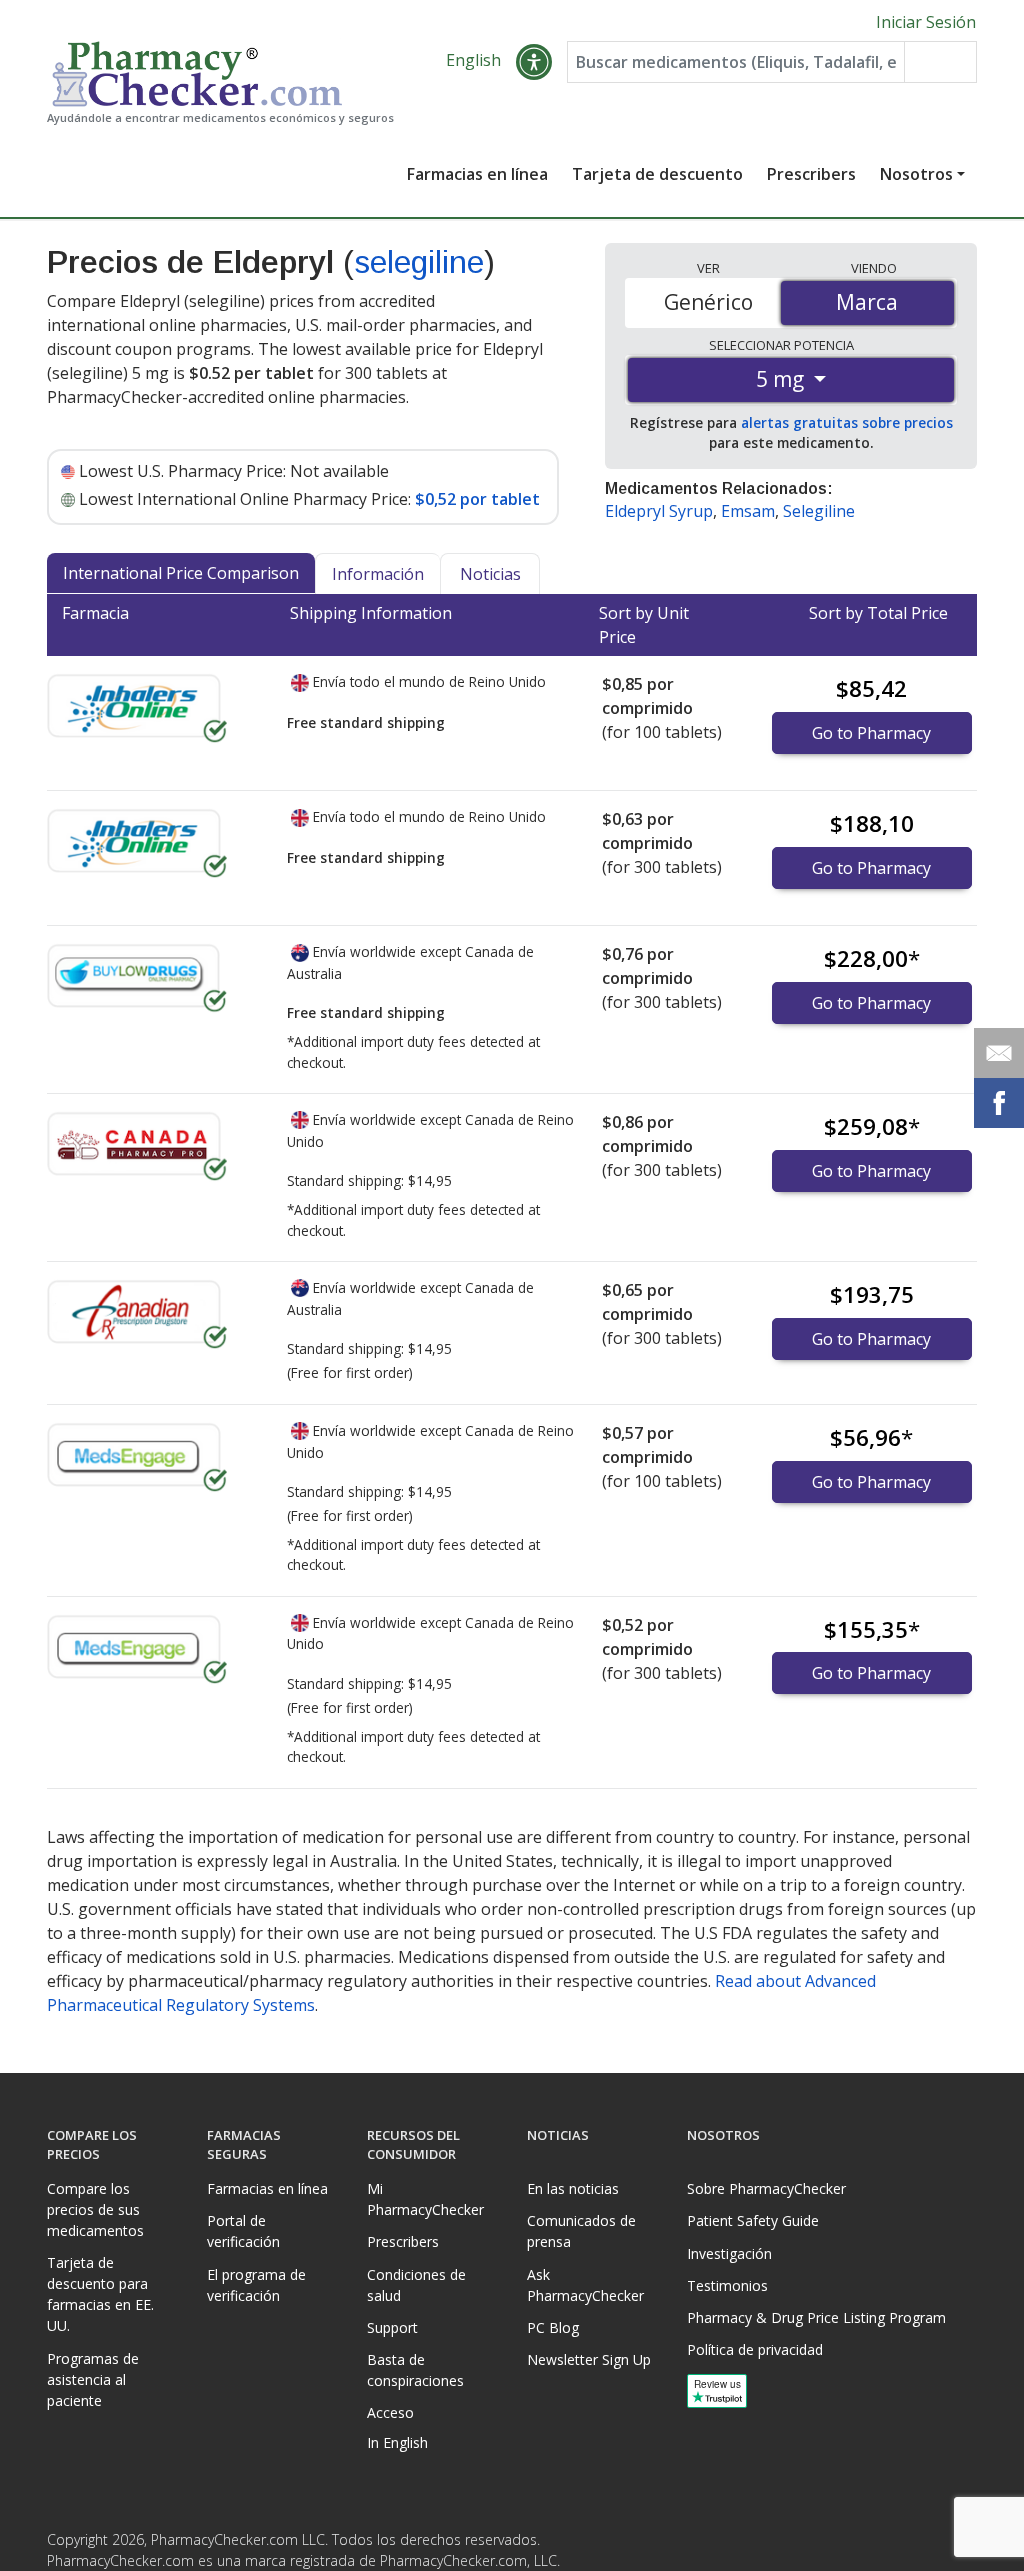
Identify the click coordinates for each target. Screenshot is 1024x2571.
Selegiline (819, 511)
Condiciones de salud (416, 2285)
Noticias (490, 574)
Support (392, 2327)
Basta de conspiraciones (415, 2370)
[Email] (999, 1053)
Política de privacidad (755, 2349)
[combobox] (735, 62)
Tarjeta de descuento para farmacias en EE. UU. (100, 2294)
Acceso (390, 2412)
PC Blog (553, 2327)
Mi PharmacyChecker (425, 2199)
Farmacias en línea (477, 174)
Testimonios (727, 2285)
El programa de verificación (256, 2285)
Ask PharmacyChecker (585, 2285)
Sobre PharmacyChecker (766, 2188)
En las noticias (573, 2188)
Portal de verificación (243, 2231)
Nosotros (916, 174)
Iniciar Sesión (926, 22)
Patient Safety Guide (753, 2220)
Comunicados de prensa (581, 2231)
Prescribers (811, 174)
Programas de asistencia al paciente (93, 2379)
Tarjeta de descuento (657, 174)
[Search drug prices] (940, 62)
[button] (534, 62)
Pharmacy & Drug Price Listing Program (816, 2317)
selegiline (419, 262)
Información (378, 574)
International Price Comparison (181, 573)
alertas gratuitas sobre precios (847, 422)
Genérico (708, 302)
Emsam (748, 511)
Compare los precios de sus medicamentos (95, 2209)
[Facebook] (919, 2545)
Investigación (729, 2253)
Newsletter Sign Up (589, 2359)
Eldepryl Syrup (659, 511)
